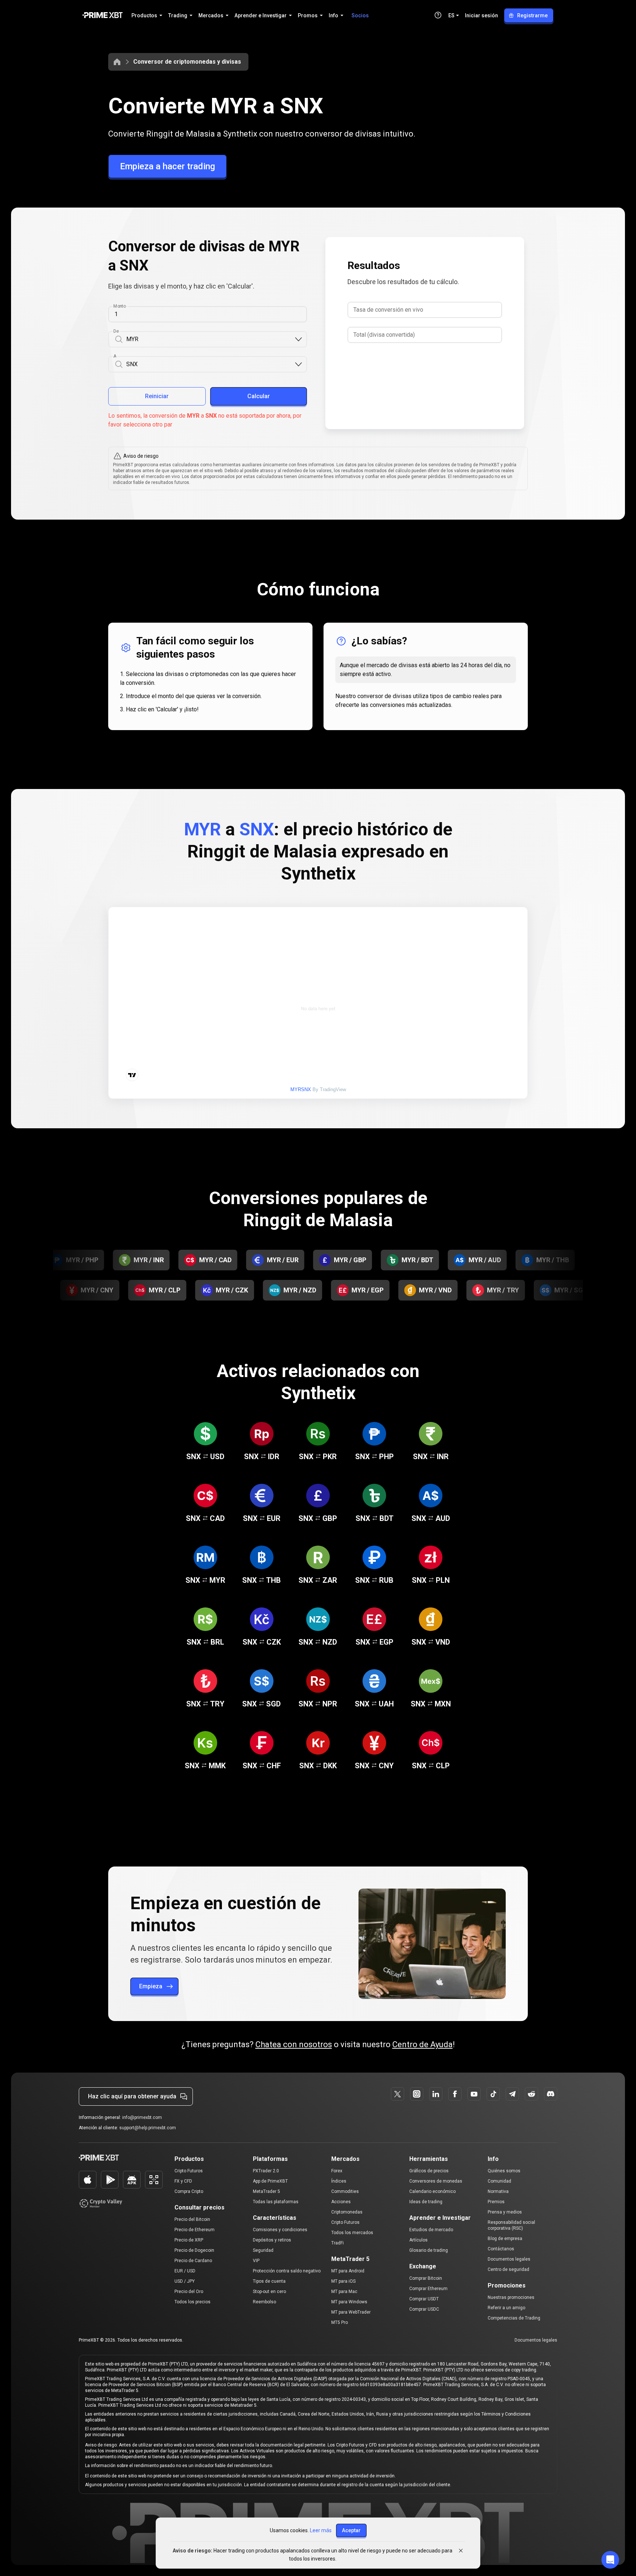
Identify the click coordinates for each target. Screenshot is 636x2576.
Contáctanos (501, 2249)
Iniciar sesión (481, 15)
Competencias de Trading (514, 2318)
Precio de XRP (189, 2240)
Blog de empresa (505, 2239)
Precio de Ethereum (195, 2230)
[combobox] (210, 339)
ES (451, 15)
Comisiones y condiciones (280, 2230)
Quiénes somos (504, 2171)
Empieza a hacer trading (167, 166)
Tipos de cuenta (269, 2281)
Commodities (345, 2191)
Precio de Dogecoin (194, 2250)
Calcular (259, 396)
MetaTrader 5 (266, 2191)
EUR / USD (185, 2271)
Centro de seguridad (508, 2269)
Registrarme (532, 15)
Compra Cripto (189, 2191)
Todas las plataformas (276, 2202)
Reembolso (264, 2302)
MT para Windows (349, 2302)
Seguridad (263, 2250)
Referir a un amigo (506, 2308)
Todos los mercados (352, 2233)
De (116, 331)
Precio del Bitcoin (192, 2219)
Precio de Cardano (193, 2261)
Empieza (151, 1986)
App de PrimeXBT (270, 2181)
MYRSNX (301, 1089)
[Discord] (551, 2094)
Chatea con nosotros (294, 2044)
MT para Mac (344, 2292)
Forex (337, 2171)
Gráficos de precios (429, 2171)
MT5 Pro (340, 2322)
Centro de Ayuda (423, 2044)
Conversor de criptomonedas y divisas (187, 62)
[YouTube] (474, 2094)
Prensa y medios (505, 2212)
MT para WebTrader (351, 2312)
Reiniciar (157, 396)
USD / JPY (185, 2281)
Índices (339, 2181)
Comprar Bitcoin (426, 2278)
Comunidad (499, 2181)
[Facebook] (455, 2094)
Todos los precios (192, 2302)
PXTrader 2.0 (266, 2171)
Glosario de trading (429, 2250)
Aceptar (351, 2530)
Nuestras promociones (511, 2297)
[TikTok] (493, 2094)
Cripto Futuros (189, 2171)
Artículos (418, 2240)
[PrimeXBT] (103, 16)
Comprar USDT (424, 2299)
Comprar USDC (424, 2309)
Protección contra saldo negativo (287, 2271)
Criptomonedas (347, 2212)
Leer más (321, 2530)
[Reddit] (531, 2094)
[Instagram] (417, 2094)
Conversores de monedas (436, 2181)
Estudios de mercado (431, 2230)
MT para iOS (343, 2281)
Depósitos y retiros (272, 2240)
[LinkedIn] (436, 2094)
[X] (397, 2094)
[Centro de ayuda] (438, 15)
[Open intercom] (610, 2560)
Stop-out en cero (269, 2292)
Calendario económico (432, 2191)
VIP (256, 2261)
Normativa (498, 2191)
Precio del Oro (189, 2292)
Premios (496, 2202)
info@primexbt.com (142, 2117)
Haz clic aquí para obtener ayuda (132, 2096)
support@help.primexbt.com (148, 2128)
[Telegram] (512, 2094)
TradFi (338, 2243)
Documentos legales (509, 2259)
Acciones (341, 2202)
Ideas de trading (426, 2202)
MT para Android (348, 2271)
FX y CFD (183, 2181)
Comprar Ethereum (428, 2289)
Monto (120, 306)
